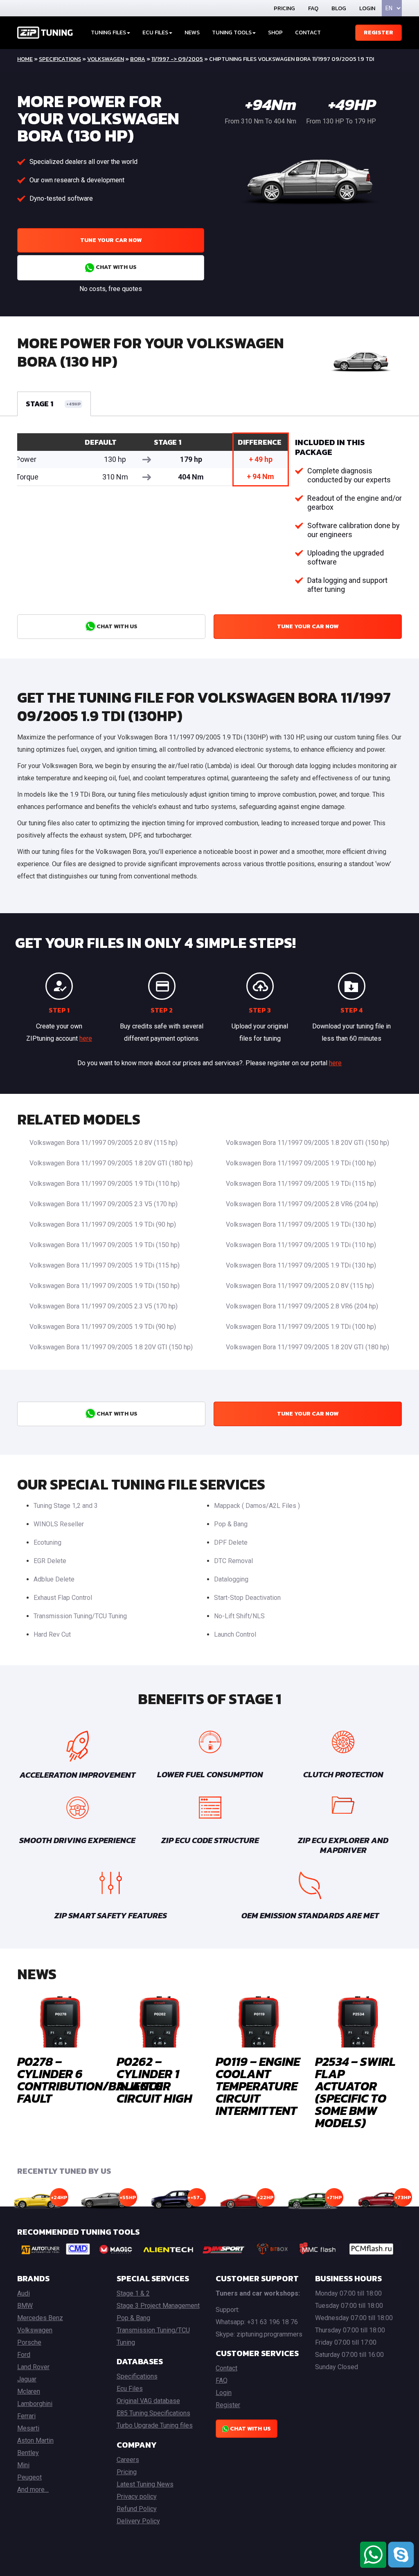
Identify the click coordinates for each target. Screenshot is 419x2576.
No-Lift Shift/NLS (239, 1616)
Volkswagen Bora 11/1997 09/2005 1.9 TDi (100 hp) (301, 1163)
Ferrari (26, 2416)
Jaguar (27, 2379)
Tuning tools (232, 32)
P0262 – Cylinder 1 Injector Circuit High (154, 2080)
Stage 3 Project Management (158, 2306)
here (86, 1038)
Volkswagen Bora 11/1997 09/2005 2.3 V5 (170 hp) (104, 1204)
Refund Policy (137, 2509)
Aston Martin (35, 2440)
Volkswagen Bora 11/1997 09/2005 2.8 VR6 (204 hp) (302, 1204)
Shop (275, 32)
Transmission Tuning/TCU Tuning (80, 1616)
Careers (128, 2460)
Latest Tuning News (145, 2484)
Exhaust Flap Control (63, 1598)
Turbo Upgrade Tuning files (155, 2425)
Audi (24, 2293)
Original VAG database (148, 2401)
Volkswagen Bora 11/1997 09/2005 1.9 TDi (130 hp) (301, 1224)
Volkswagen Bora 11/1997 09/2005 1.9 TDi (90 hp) (103, 1224)
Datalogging (231, 1579)
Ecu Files (130, 2389)
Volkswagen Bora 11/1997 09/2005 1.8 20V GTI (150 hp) (307, 1143)
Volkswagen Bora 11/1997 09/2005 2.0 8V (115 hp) (104, 1143)
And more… (33, 2490)
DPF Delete (231, 1542)
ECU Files (155, 32)
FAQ (313, 8)
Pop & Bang (231, 1524)
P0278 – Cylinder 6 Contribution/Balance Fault (90, 2080)
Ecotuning (47, 1542)
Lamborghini (35, 2404)
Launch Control (235, 1634)
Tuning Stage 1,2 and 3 (66, 1506)
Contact (308, 32)
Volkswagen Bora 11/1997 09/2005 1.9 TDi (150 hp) (105, 1245)
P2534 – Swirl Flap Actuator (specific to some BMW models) (355, 2092)
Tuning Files (108, 32)
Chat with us (116, 267)
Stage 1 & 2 (133, 2293)
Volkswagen (106, 59)
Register (378, 32)
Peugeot (29, 2477)
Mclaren (29, 2391)
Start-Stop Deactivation (247, 1598)
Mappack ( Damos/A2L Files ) (257, 1506)
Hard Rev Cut (52, 1634)
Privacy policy (137, 2496)
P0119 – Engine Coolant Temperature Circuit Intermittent (258, 2086)
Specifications (60, 59)
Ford (24, 2355)
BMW (25, 2306)
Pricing (284, 8)
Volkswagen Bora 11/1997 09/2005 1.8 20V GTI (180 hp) (111, 1163)
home (25, 59)
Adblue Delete (54, 1579)
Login (367, 8)
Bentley (28, 2453)
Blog (339, 8)
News (192, 32)
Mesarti (28, 2428)
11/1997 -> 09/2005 (177, 59)
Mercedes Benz (40, 2318)
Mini (23, 2465)
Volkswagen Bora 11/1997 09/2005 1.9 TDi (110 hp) (105, 1184)
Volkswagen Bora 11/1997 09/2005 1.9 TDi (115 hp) (301, 1184)
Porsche (29, 2342)
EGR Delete (50, 1561)
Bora (138, 59)
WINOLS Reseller (59, 1524)
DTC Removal (233, 1561)
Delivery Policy (138, 2521)
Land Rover (33, 2367)
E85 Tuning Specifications (153, 2413)
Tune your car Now (111, 240)
